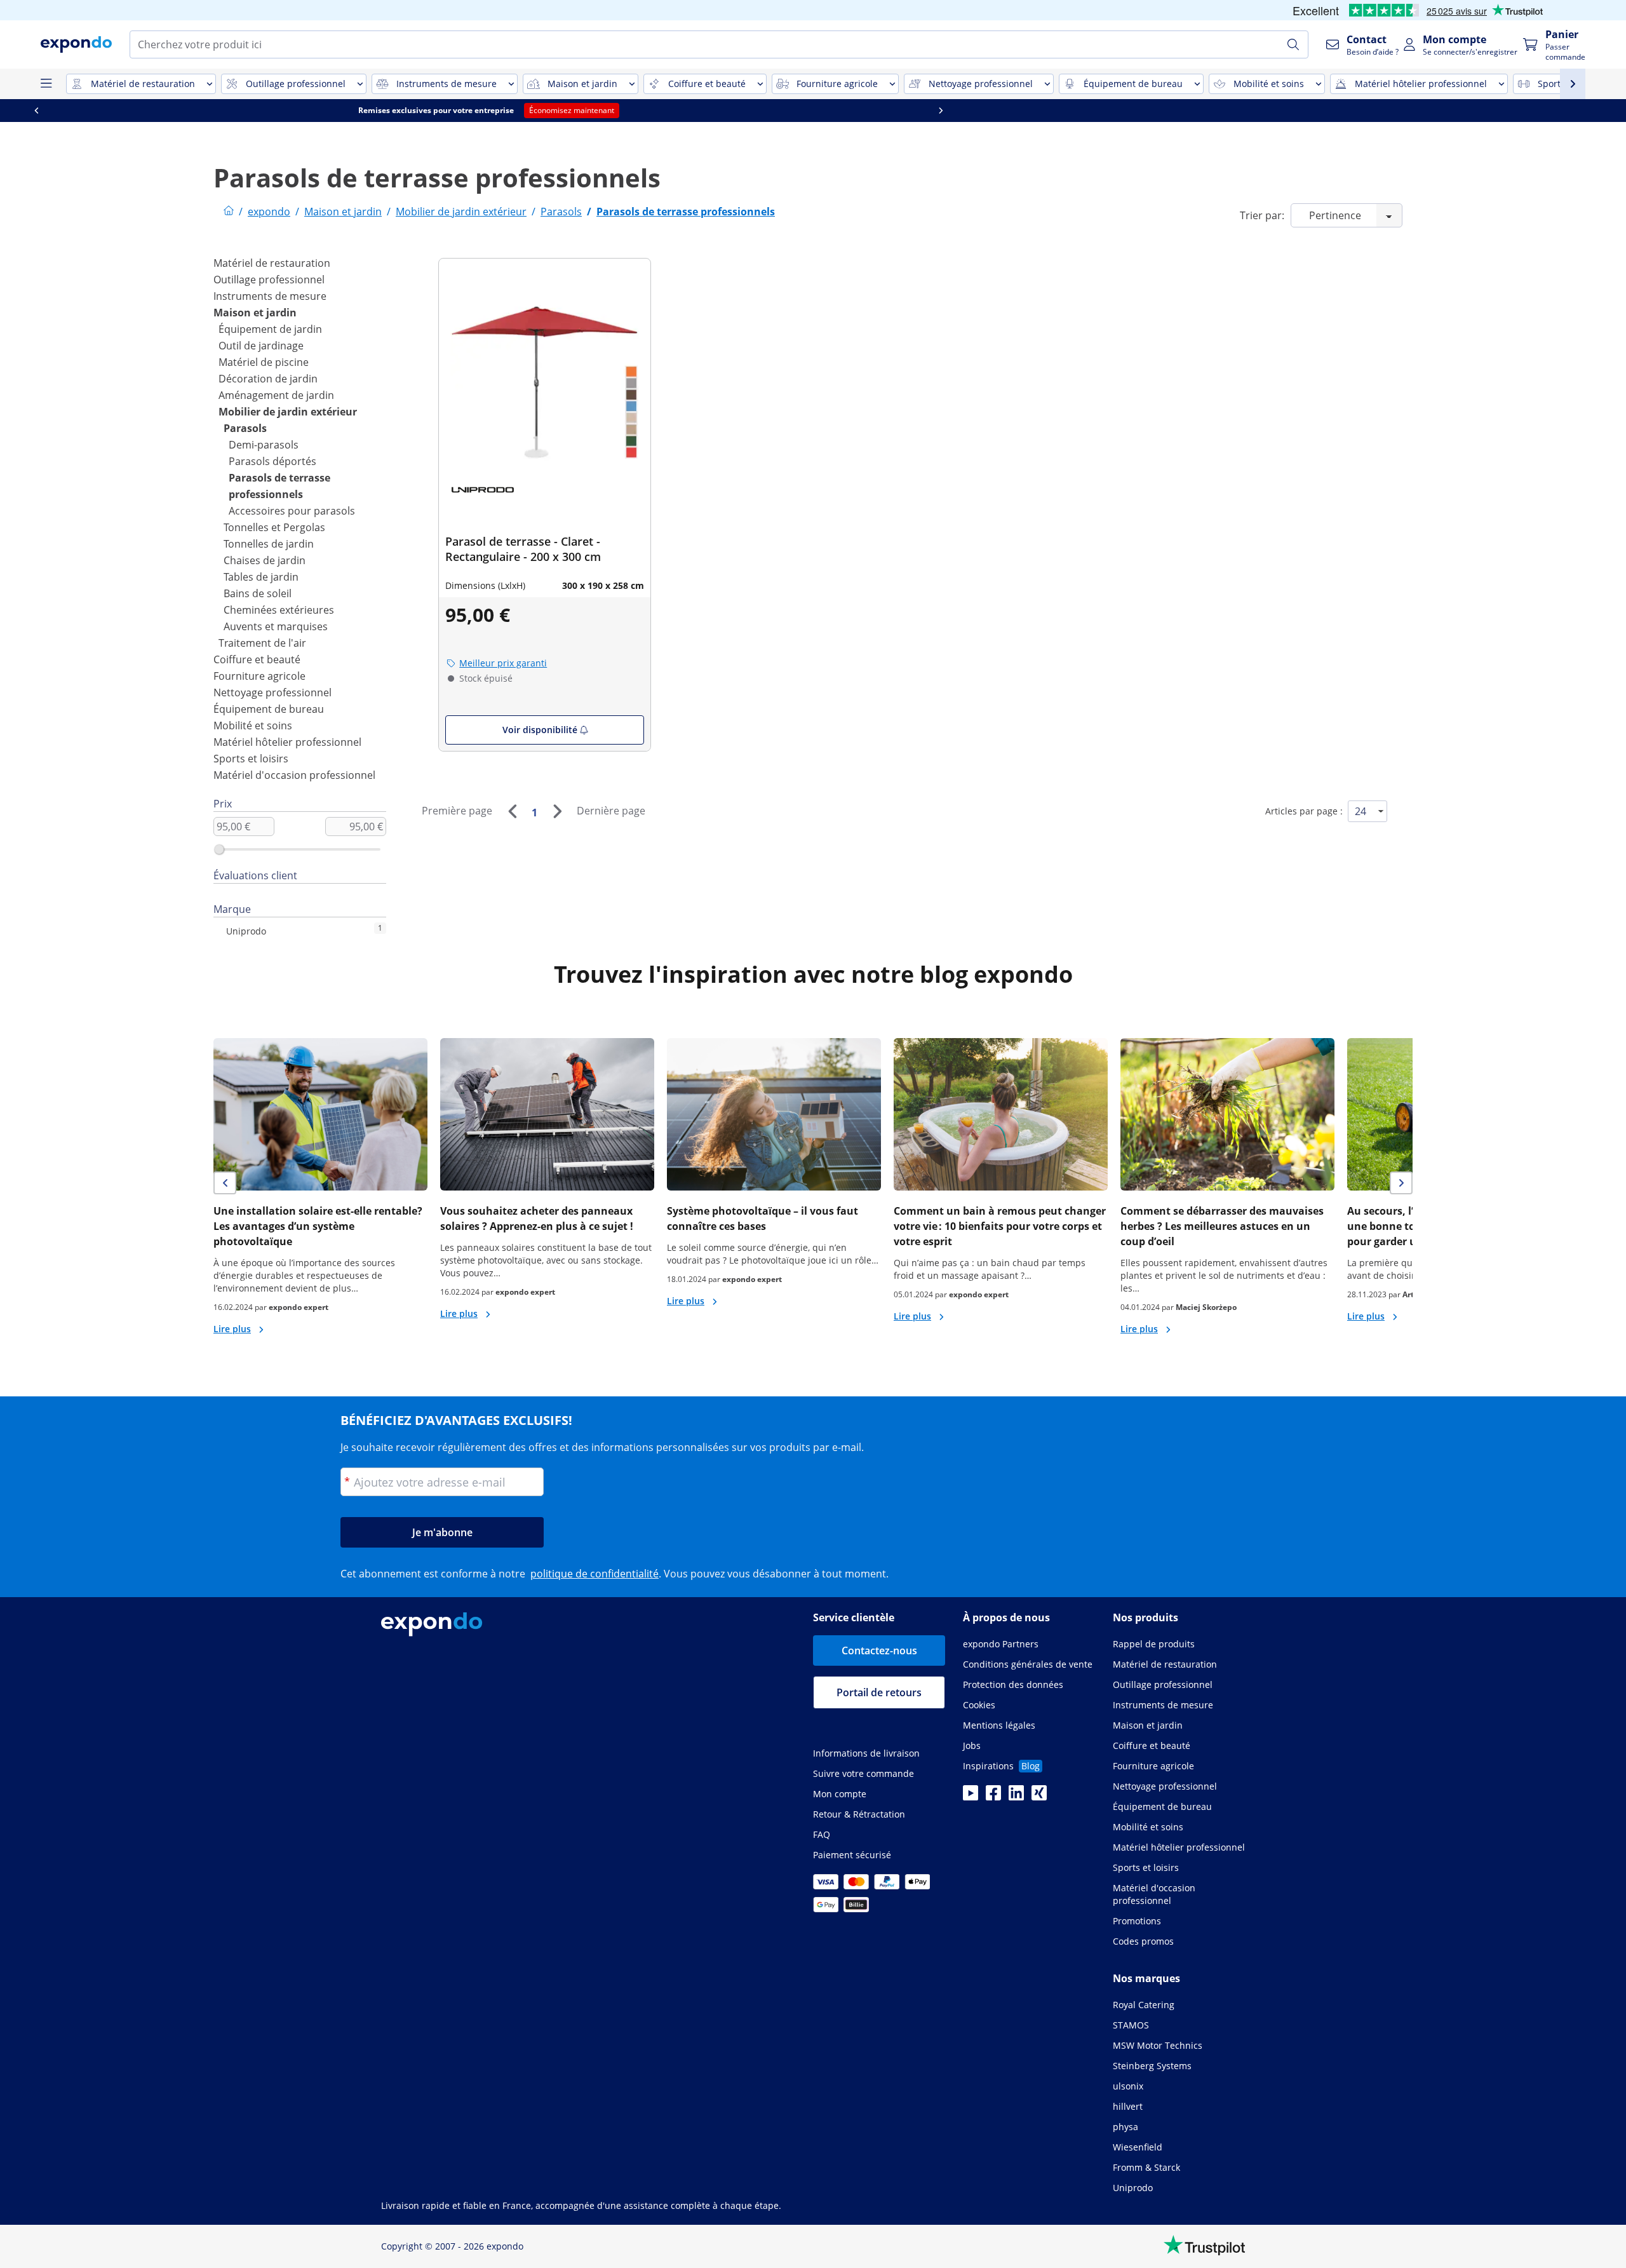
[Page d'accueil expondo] (229, 212)
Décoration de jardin (268, 379)
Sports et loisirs (251, 759)
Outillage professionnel (269, 280)
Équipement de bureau (269, 709)
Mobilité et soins (253, 726)
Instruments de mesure (270, 296)
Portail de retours (879, 1692)
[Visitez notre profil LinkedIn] (1016, 1797)
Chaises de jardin (265, 560)
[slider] (219, 849)
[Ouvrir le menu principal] (46, 84)
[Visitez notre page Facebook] (993, 1797)
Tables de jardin (261, 577)
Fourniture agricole (259, 676)
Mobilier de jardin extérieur (288, 412)
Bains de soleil (258, 593)
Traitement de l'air (262, 643)
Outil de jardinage (261, 346)
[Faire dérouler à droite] (1265, 111)
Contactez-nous (879, 1650)
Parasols (245, 428)
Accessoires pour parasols (292, 511)
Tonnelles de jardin (269, 544)
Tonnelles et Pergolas (274, 527)
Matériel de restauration (272, 263)
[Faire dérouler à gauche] (361, 111)
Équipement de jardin (270, 329)
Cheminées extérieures (279, 610)
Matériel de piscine (264, 362)
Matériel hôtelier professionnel (287, 742)
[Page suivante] (557, 811)
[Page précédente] (512, 811)
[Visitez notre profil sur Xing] (1039, 1797)
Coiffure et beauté (257, 659)
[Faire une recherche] (1293, 44)
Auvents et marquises (276, 626)
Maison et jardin (255, 313)
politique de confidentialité (595, 1574)
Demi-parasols (264, 445)
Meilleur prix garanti (503, 663)
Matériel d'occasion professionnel (294, 775)
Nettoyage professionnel (272, 692)
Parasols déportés (272, 461)
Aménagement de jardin (276, 395)
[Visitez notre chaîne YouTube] (971, 1797)
